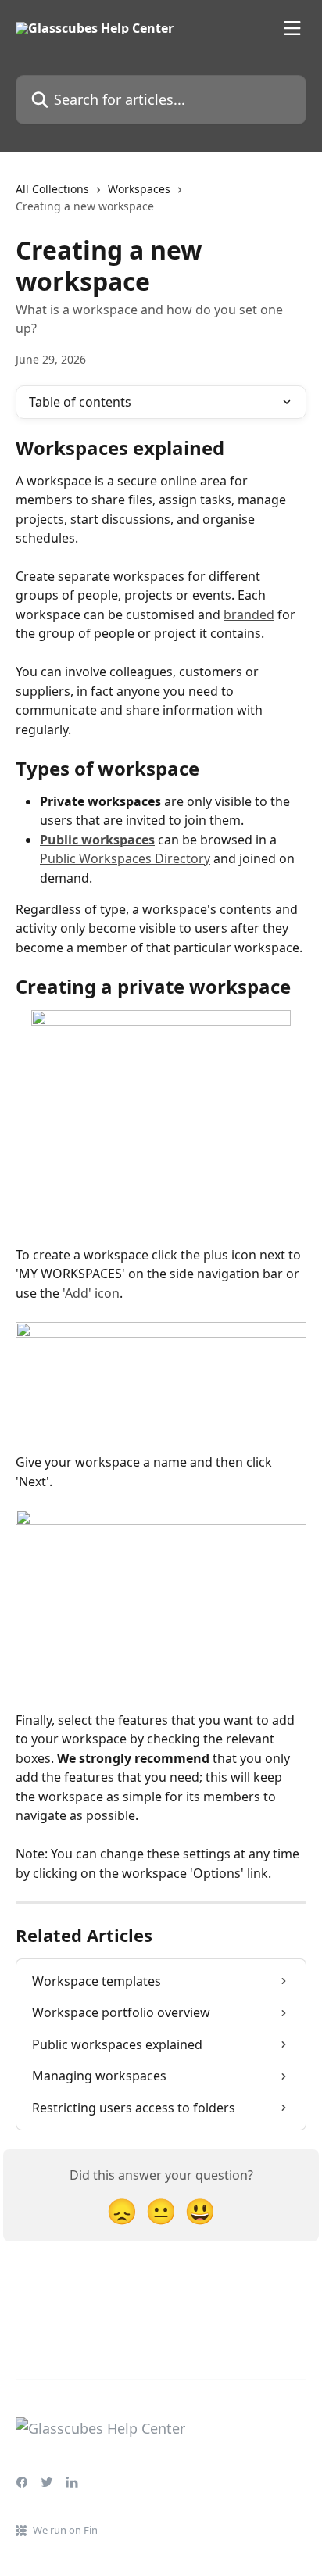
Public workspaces (97, 840)
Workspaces (139, 189)
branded (249, 614)
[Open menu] (292, 28)
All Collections (52, 189)
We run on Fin (65, 2530)
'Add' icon (91, 1293)
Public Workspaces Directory (125, 858)
